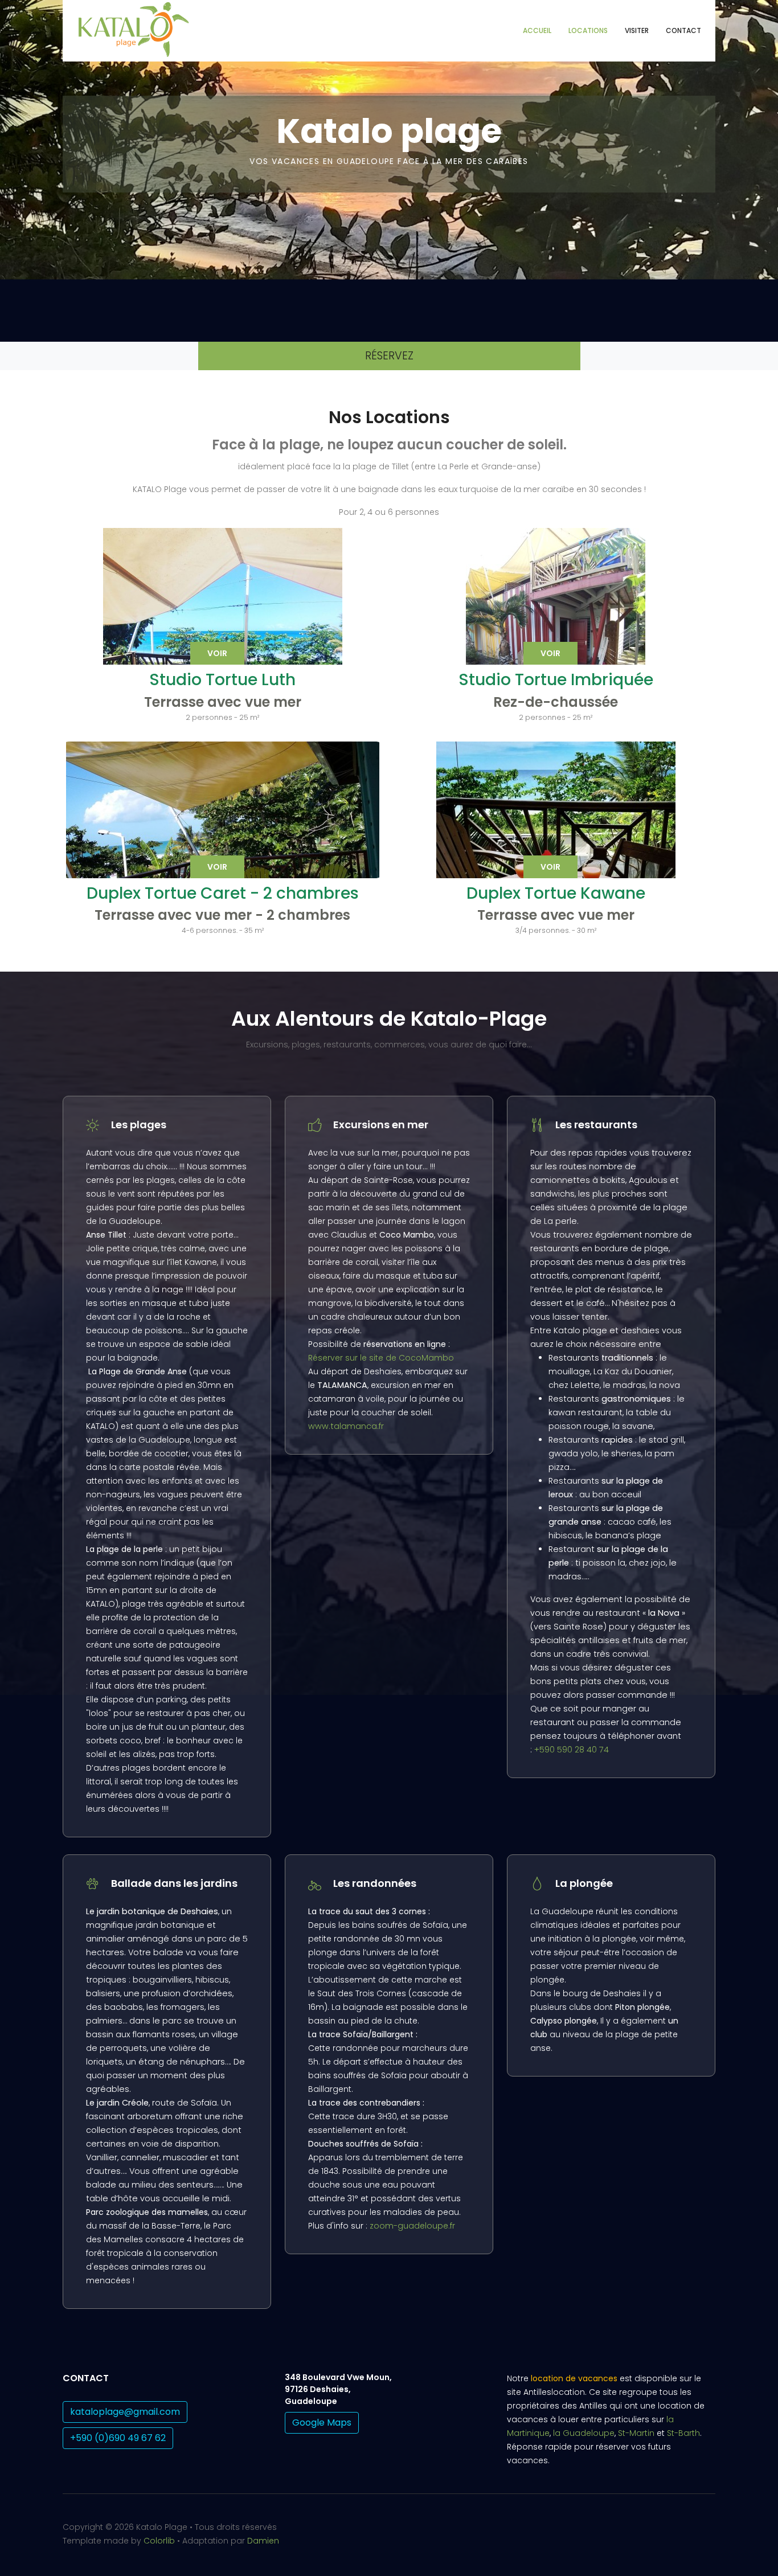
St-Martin (636, 2433)
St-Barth (683, 2433)
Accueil (537, 30)
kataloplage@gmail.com (125, 2412)
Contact (683, 30)
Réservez (389, 356)
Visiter (637, 30)
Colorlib (159, 2541)
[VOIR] (223, 829)
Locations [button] (588, 30)
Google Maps (322, 2423)
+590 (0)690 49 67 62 (118, 2438)
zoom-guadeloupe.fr (412, 2226)
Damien (263, 2541)
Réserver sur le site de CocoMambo (381, 1358)
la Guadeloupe (584, 2433)
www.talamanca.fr (346, 1426)
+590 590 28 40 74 (572, 1750)
